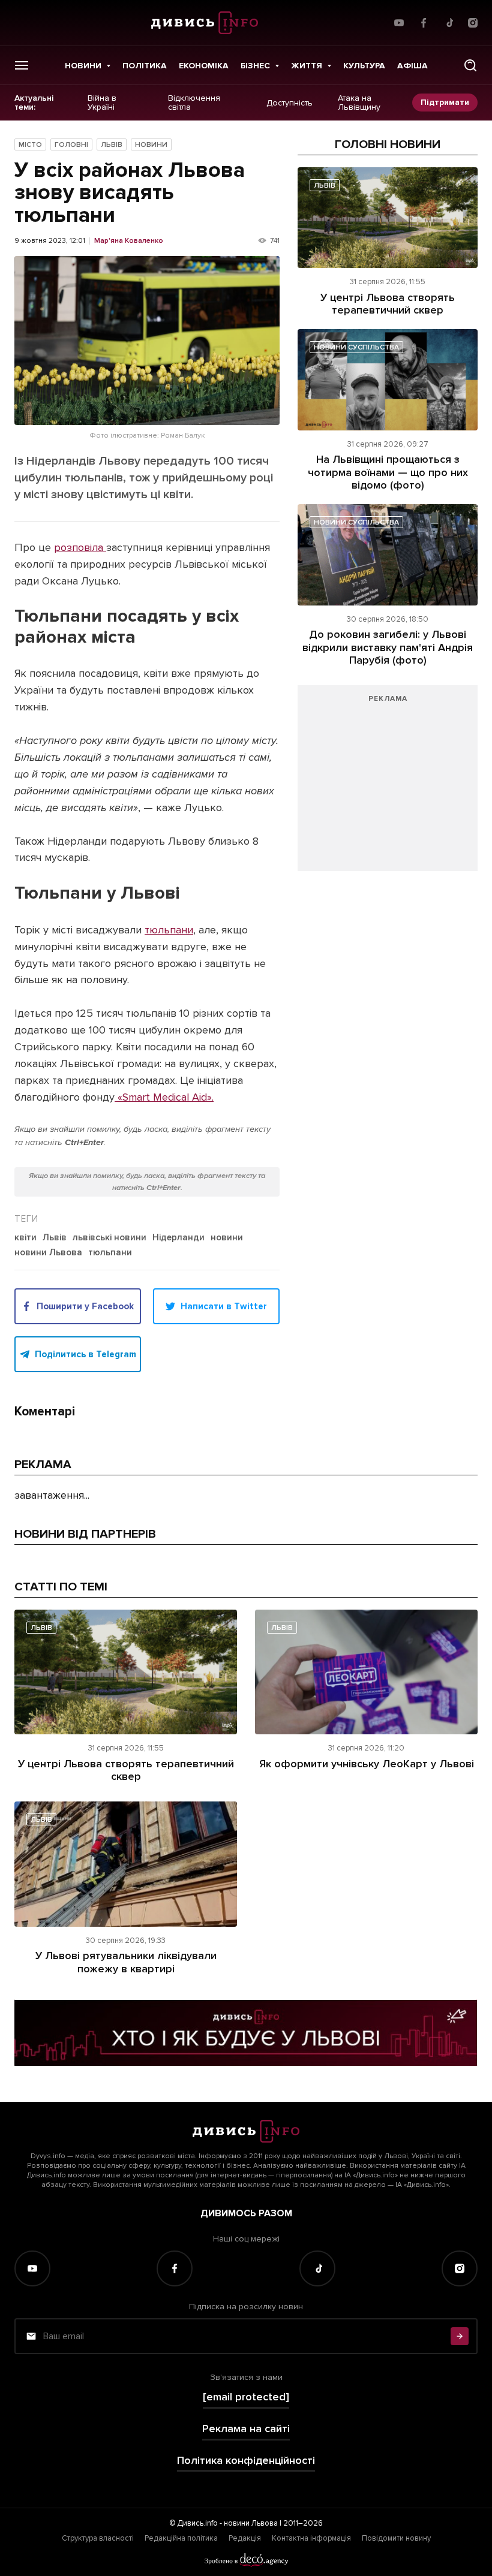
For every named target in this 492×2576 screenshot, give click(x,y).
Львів (112, 145)
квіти (25, 1238)
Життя (307, 66)
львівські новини (109, 1238)
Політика (145, 66)
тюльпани (169, 930)
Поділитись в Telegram (85, 1354)
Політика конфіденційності (246, 2461)
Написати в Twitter (224, 1306)
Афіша (412, 66)
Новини (83, 66)
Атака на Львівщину (359, 103)
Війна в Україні (102, 103)
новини (227, 1238)
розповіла (80, 547)
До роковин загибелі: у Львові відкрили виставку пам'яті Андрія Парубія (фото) (388, 647)
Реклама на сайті (246, 2429)
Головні (71, 145)
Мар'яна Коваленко (129, 241)
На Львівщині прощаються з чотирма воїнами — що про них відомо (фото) (388, 472)
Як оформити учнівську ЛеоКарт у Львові (367, 1764)
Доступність (289, 103)
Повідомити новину (396, 2538)
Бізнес (255, 66)
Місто (30, 145)
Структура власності (98, 2538)
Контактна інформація (311, 2538)
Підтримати (445, 102)
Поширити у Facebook (85, 1306)
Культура (364, 66)
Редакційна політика (181, 2538)
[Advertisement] (388, 784)
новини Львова (48, 1253)
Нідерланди (178, 1238)
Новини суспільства (356, 347)
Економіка (204, 66)
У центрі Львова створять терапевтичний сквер (388, 304)
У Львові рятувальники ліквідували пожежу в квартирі (126, 1962)
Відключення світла (194, 103)
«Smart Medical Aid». (164, 1097)
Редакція (245, 2538)
